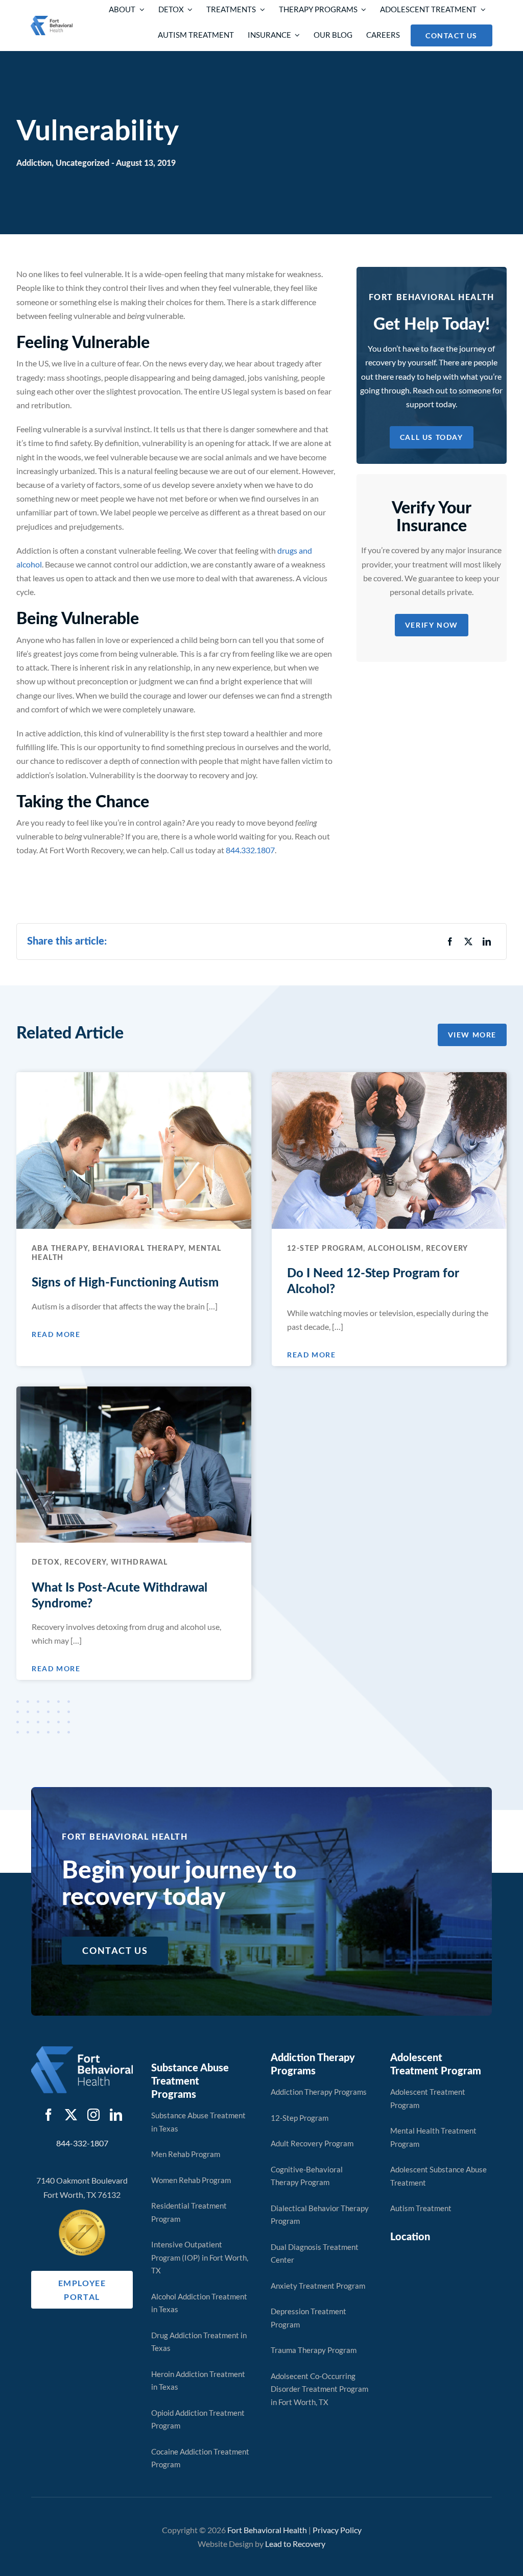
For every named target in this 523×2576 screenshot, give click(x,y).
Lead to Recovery (295, 2544)
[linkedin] (116, 2115)
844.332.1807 (250, 850)
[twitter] (71, 2115)
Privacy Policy (337, 2530)
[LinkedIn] (487, 941)
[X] (468, 941)
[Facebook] (450, 941)
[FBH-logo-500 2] (82, 2050)
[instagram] (93, 2115)
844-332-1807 (82, 2143)
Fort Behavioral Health (267, 2530)
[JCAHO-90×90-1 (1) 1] (82, 2213)
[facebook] (49, 2115)
